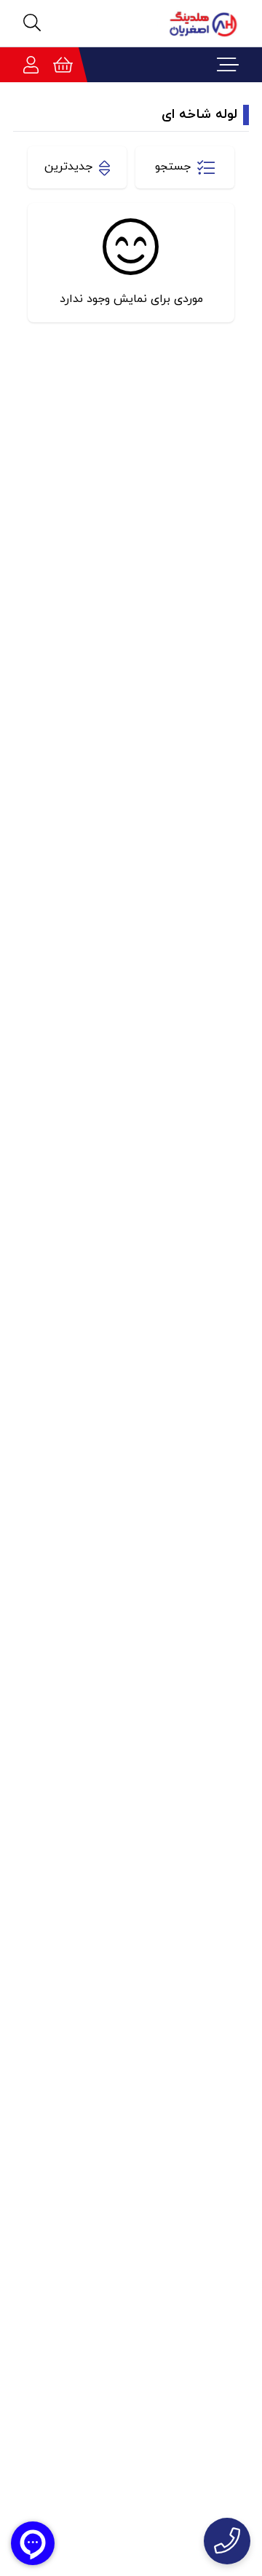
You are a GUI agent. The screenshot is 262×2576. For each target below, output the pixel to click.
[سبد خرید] (63, 65)
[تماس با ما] (227, 2541)
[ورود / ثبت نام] (31, 65)
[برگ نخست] (198, 23)
